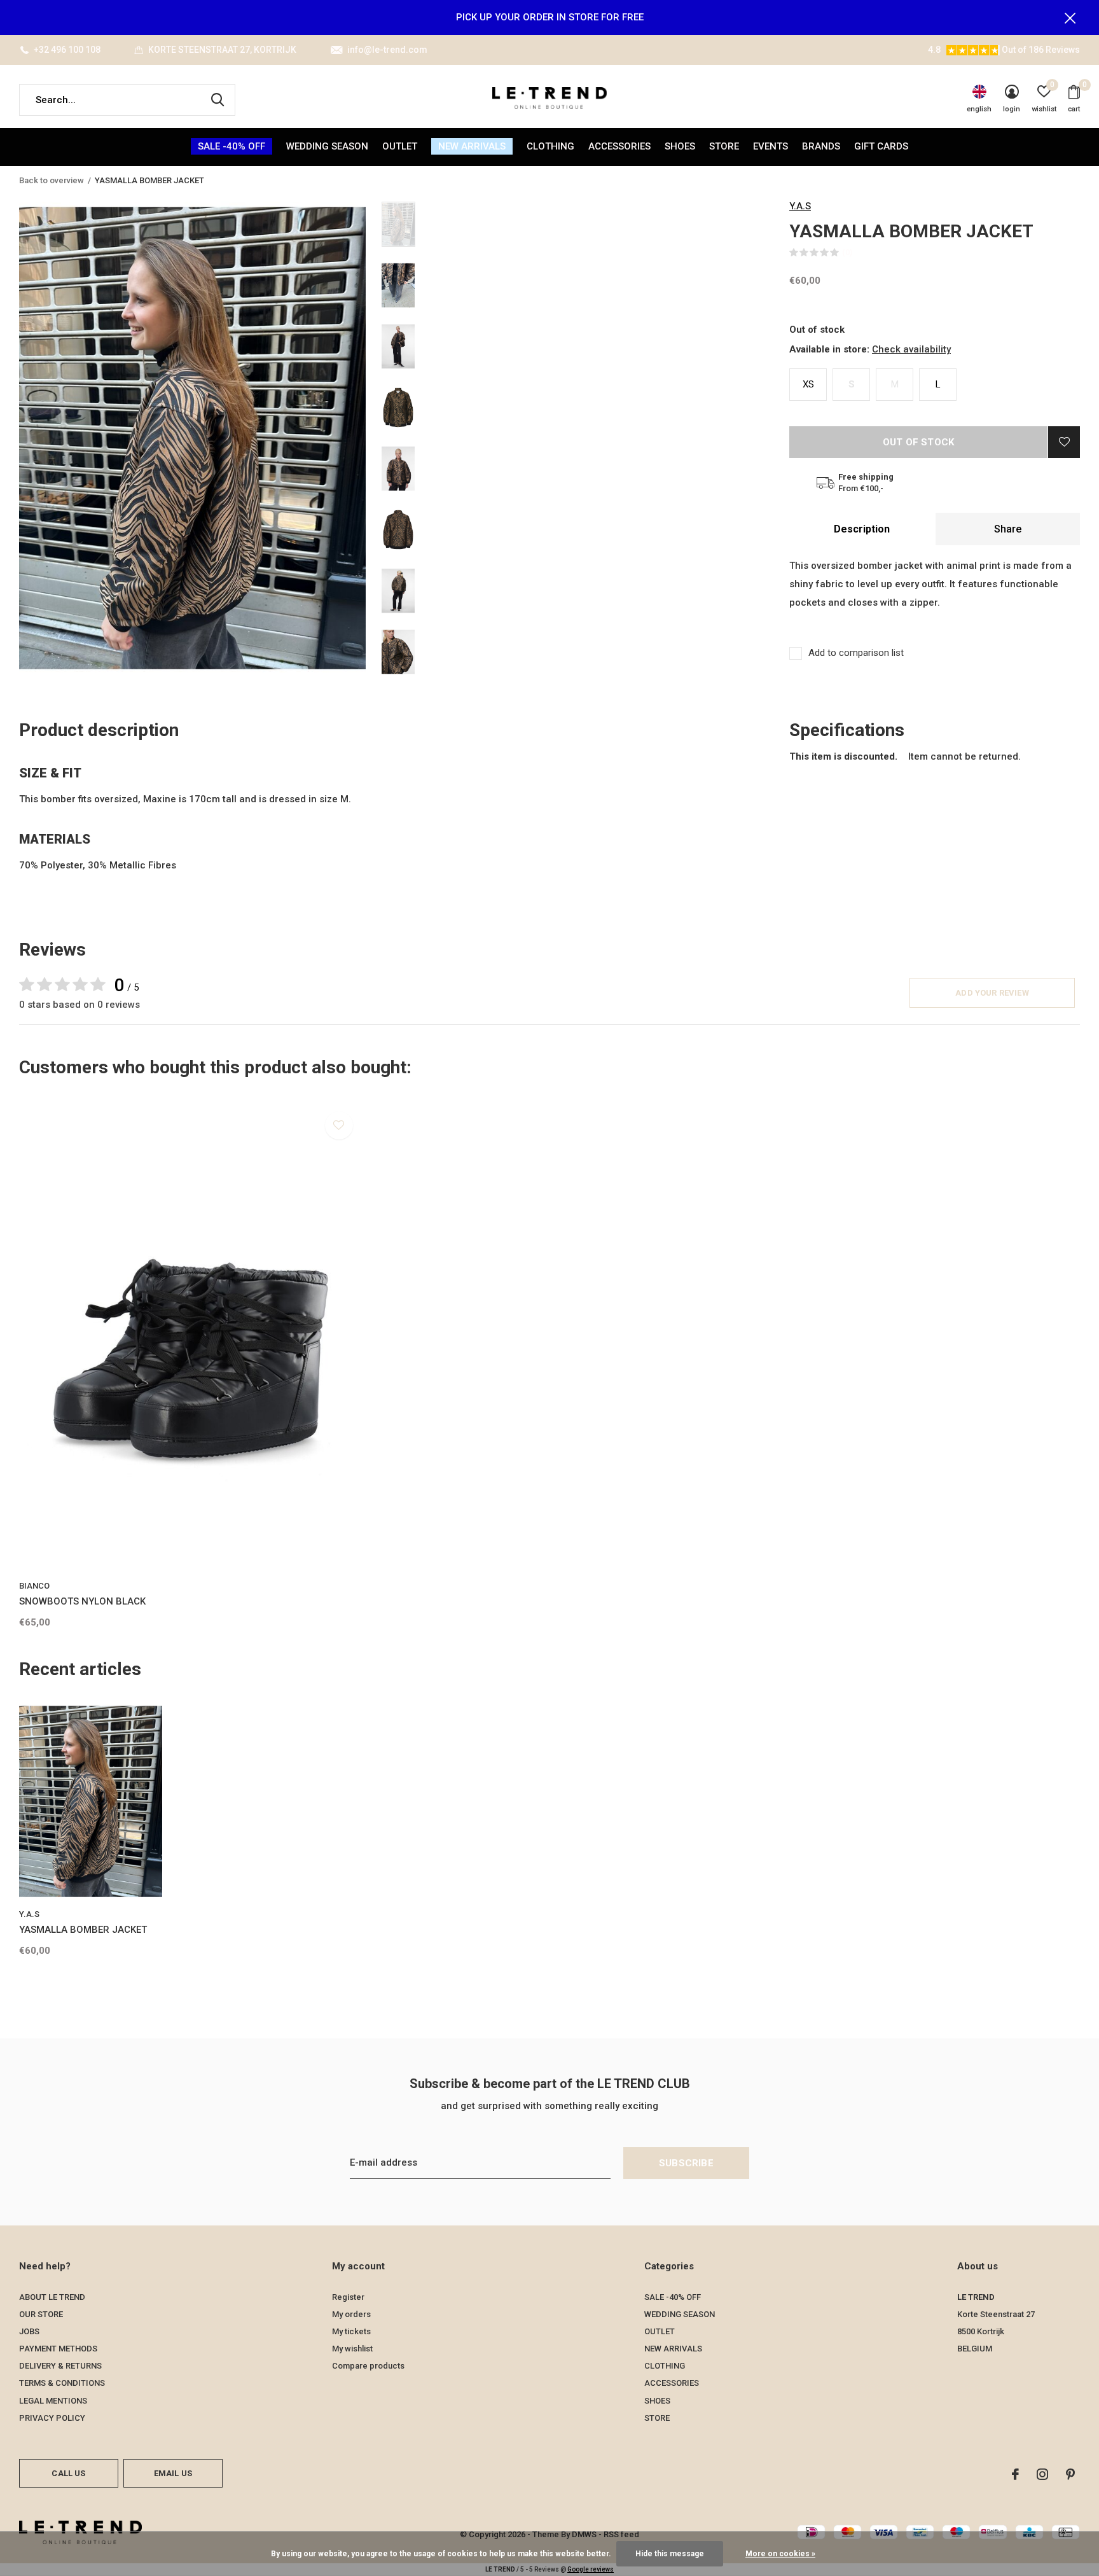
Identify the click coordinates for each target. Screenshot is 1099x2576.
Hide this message (670, 2554)
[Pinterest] (1070, 2474)
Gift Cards (881, 146)
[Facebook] (1015, 2474)
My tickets (351, 2331)
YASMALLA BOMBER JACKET (83, 1930)
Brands (821, 146)
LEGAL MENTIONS (53, 2401)
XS (808, 384)
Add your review (992, 993)
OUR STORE (41, 2314)
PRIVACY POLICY (52, 2418)
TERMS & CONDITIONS (62, 2383)
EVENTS (771, 146)
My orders (351, 2314)
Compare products (368, 2366)
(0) (847, 252)
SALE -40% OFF (232, 146)
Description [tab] (862, 529)
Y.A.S (800, 206)
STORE (724, 146)
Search (218, 100)
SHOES (680, 146)
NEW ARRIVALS (472, 146)
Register (348, 2297)
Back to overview (52, 180)
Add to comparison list (856, 653)
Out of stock (918, 442)
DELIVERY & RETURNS (60, 2366)
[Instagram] (1042, 2474)
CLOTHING (550, 146)
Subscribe (686, 2163)
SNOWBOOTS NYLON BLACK (82, 1601)
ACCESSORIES (619, 146)
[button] (473, 224)
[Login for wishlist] (1064, 442)
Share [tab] (1008, 529)
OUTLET (400, 146)
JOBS (29, 2331)
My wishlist (352, 2349)
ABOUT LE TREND (52, 2297)
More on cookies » (780, 2554)
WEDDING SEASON (327, 146)
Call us (68, 2473)
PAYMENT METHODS (58, 2349)
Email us (173, 2473)
